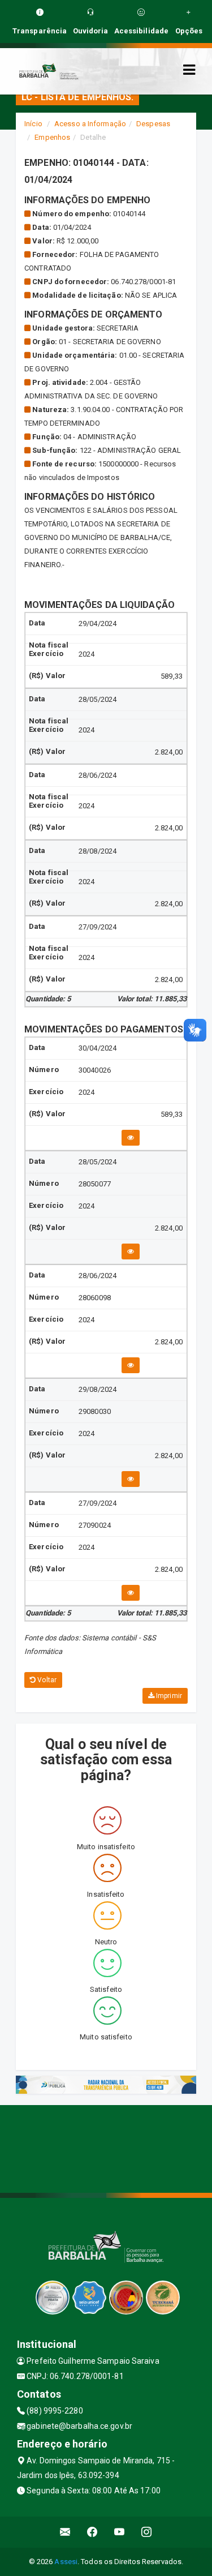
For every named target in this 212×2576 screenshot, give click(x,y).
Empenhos (52, 137)
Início (33, 124)
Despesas (153, 124)
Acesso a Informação (90, 124)
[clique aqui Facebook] (92, 2532)
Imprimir (168, 1696)
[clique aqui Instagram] (147, 2532)
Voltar (46, 1680)
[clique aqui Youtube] (120, 2532)
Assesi (66, 2562)
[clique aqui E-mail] (65, 2532)
